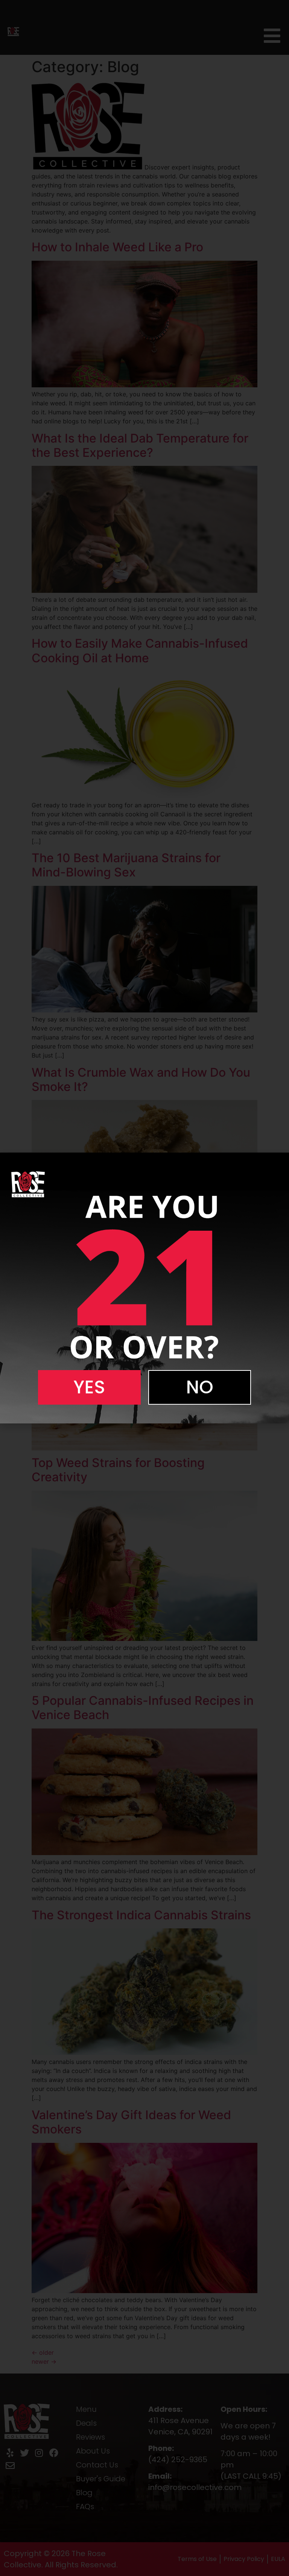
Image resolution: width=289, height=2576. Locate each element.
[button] (89, 1387)
